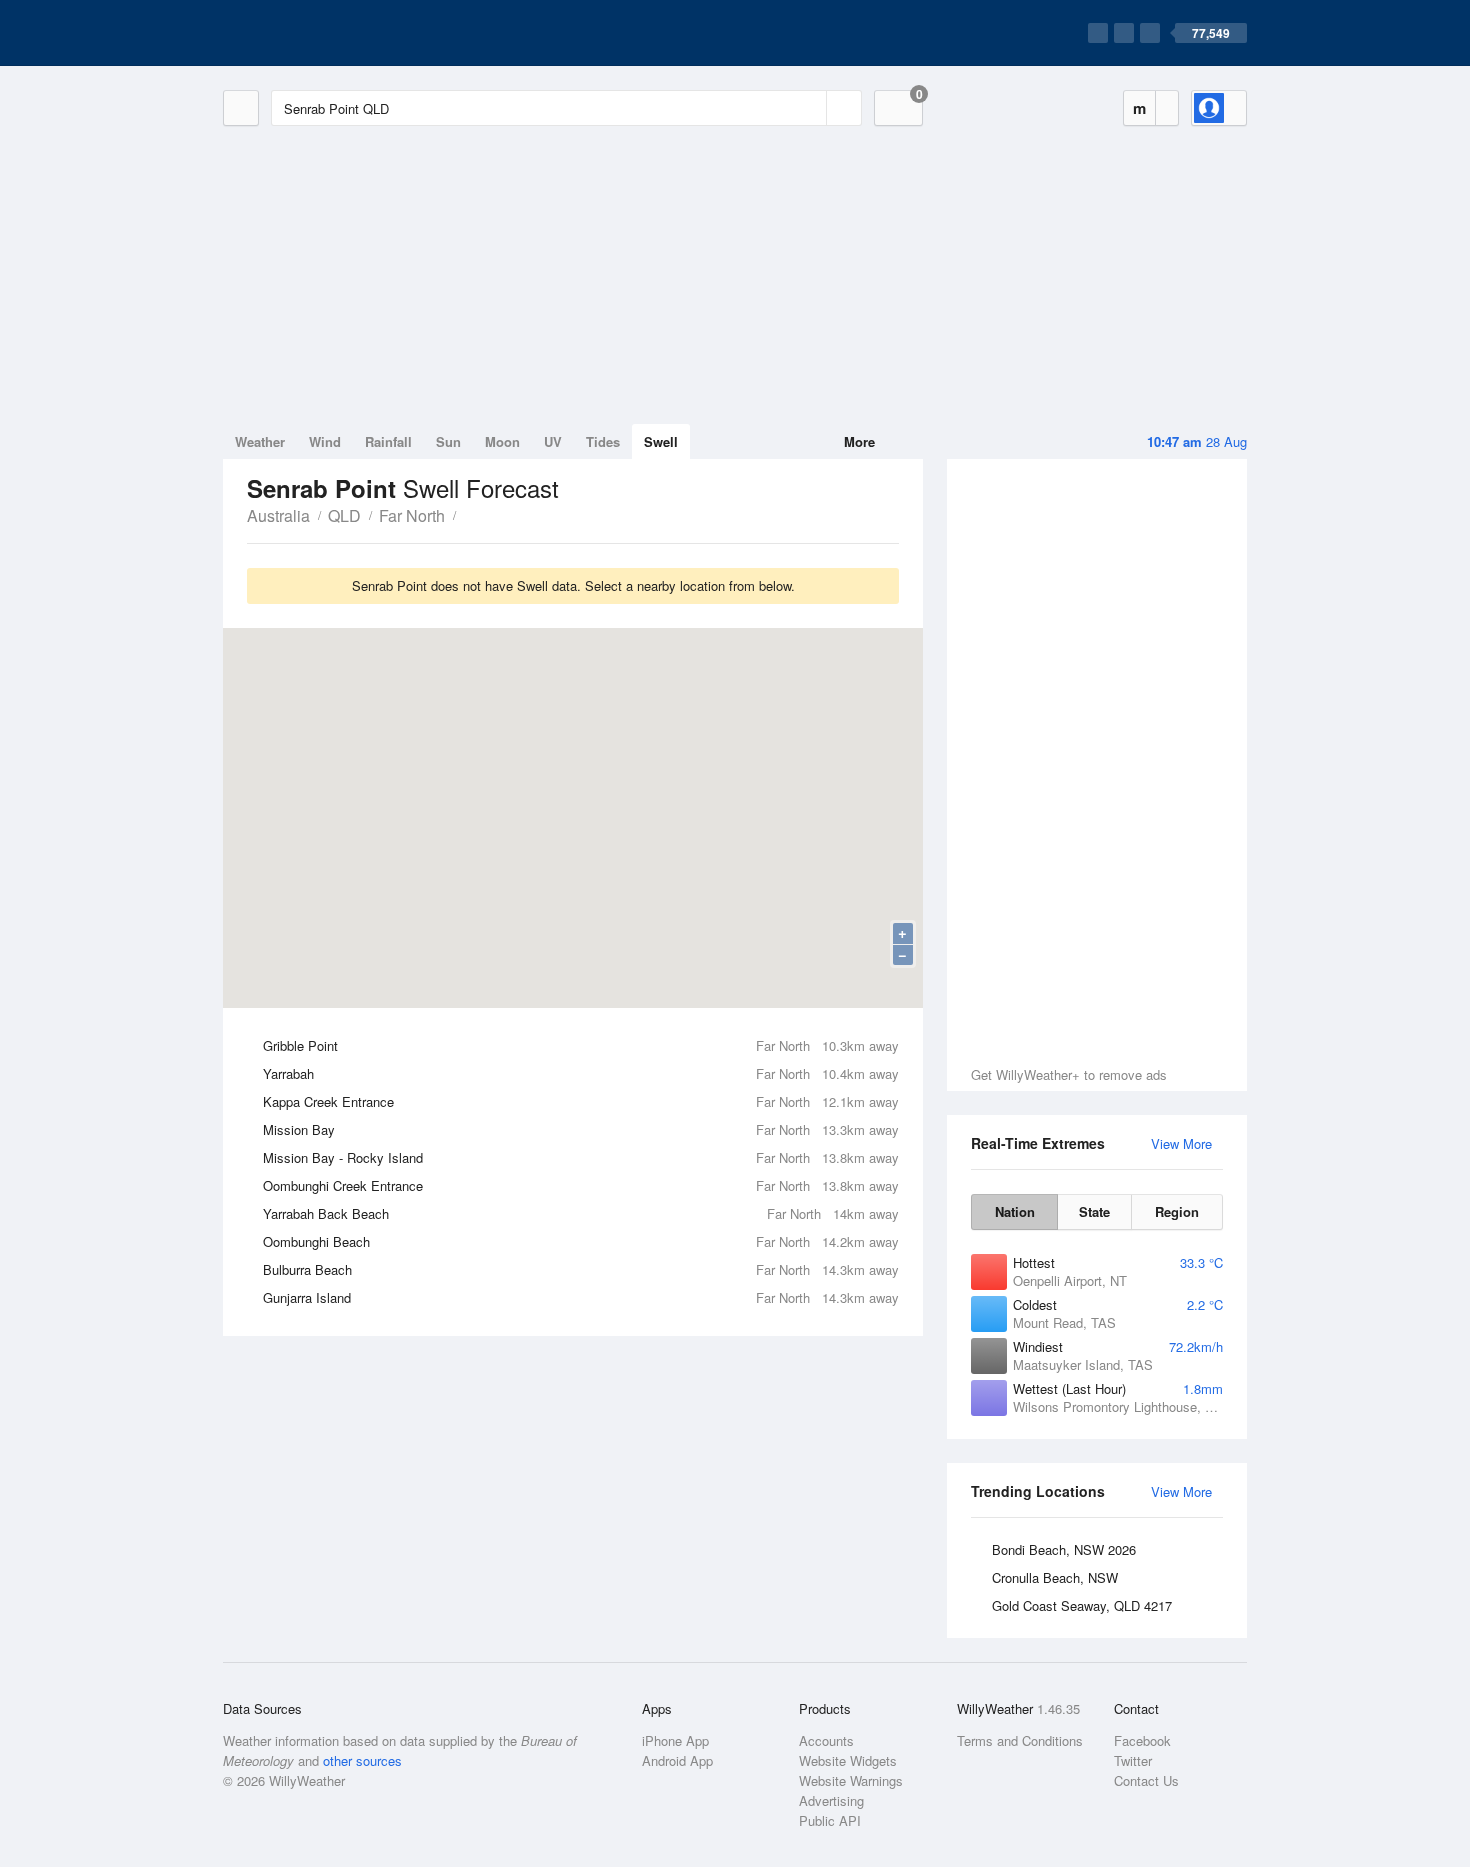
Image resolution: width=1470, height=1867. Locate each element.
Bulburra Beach (581, 1269)
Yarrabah (581, 1073)
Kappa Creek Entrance (581, 1101)
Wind (325, 441)
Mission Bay (581, 1129)
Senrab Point (467, 514)
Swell (661, 441)
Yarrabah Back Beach (581, 1213)
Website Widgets (848, 1760)
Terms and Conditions (1020, 1740)
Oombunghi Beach (581, 1241)
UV (553, 441)
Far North (412, 515)
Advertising (831, 1800)
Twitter (1133, 1760)
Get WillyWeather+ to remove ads (1069, 1074)
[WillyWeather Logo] (317, 33)
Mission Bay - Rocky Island (581, 1157)
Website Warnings (851, 1780)
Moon (502, 441)
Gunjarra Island (581, 1297)
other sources (362, 1760)
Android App (677, 1760)
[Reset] (809, 108)
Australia (278, 515)
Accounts (826, 1740)
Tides (603, 441)
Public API (830, 1820)
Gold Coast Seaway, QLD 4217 (1082, 1605)
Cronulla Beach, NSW (1055, 1577)
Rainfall (388, 441)
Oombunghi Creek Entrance (581, 1185)
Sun (448, 441)
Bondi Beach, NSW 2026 (1064, 1549)
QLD (344, 515)
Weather (260, 441)
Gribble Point (581, 1045)
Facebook (1142, 1740)
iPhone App (675, 1740)
